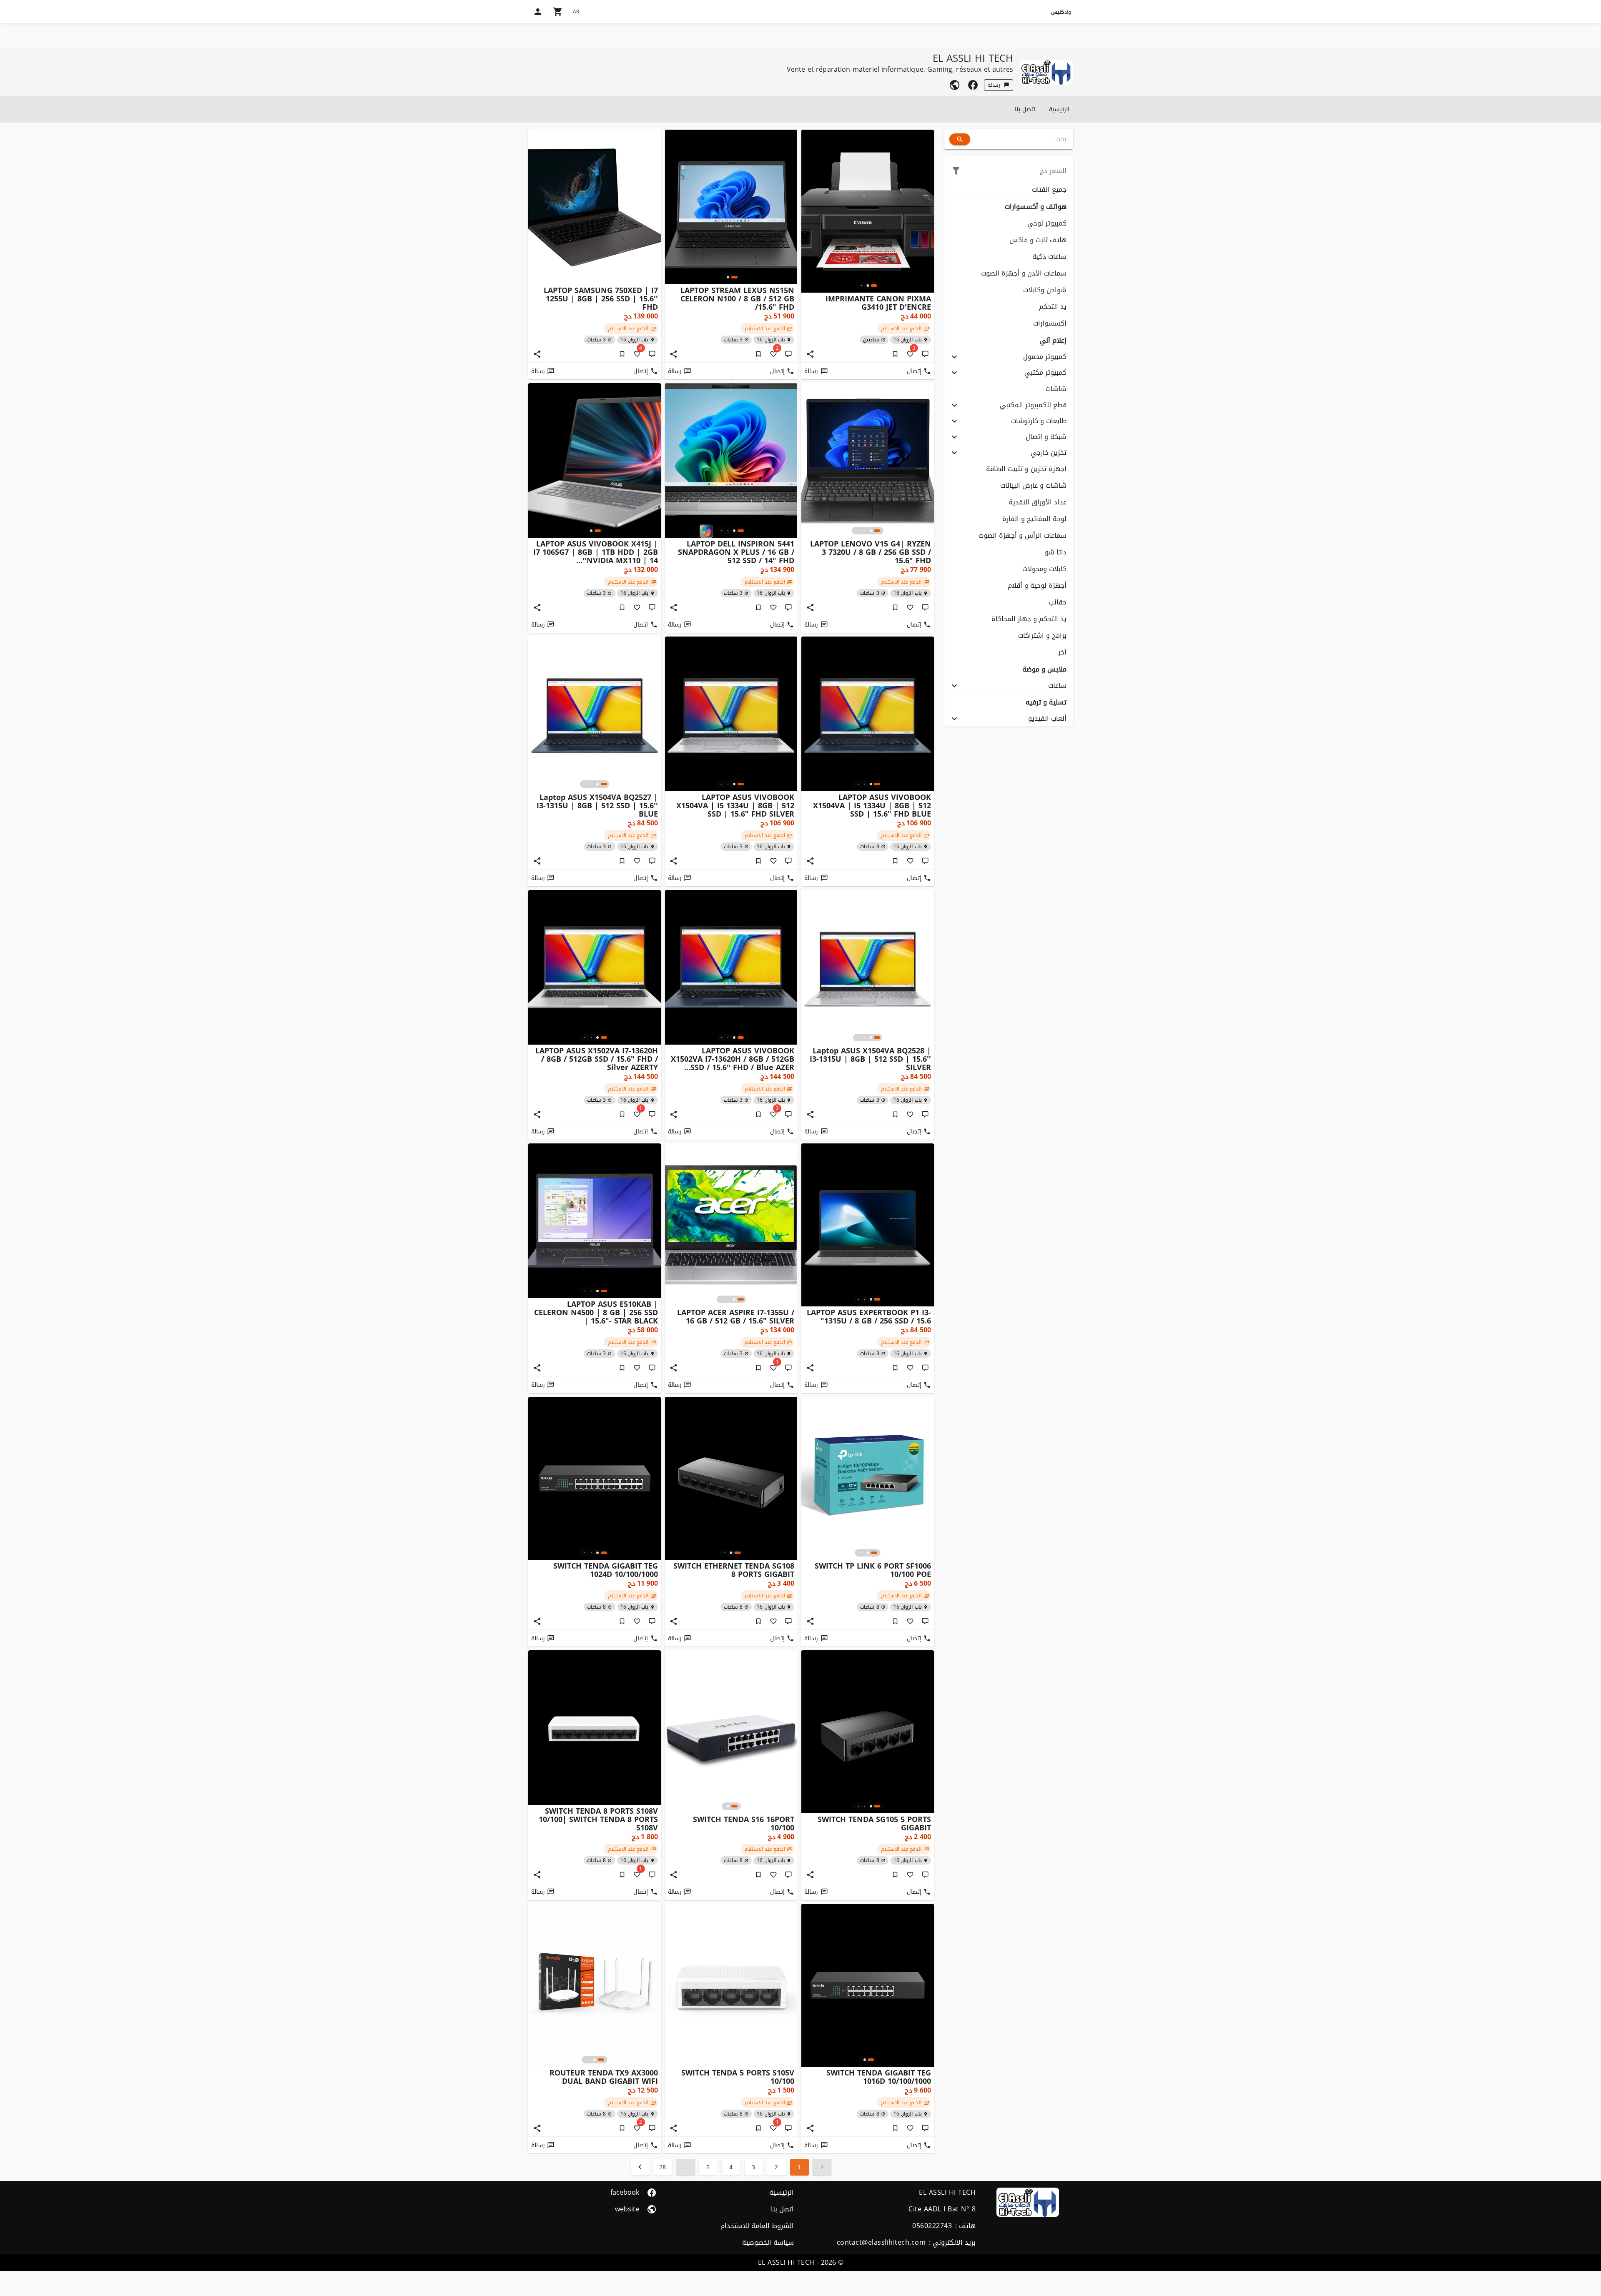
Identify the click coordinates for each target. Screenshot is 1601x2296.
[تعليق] (925, 354)
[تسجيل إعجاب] (910, 607)
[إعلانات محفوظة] (895, 354)
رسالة (994, 85)
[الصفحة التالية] (640, 2167)
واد (1061, 12)
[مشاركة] (810, 354)
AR (576, 12)
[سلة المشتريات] (558, 12)
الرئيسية (1059, 109)
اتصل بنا (1025, 109)
